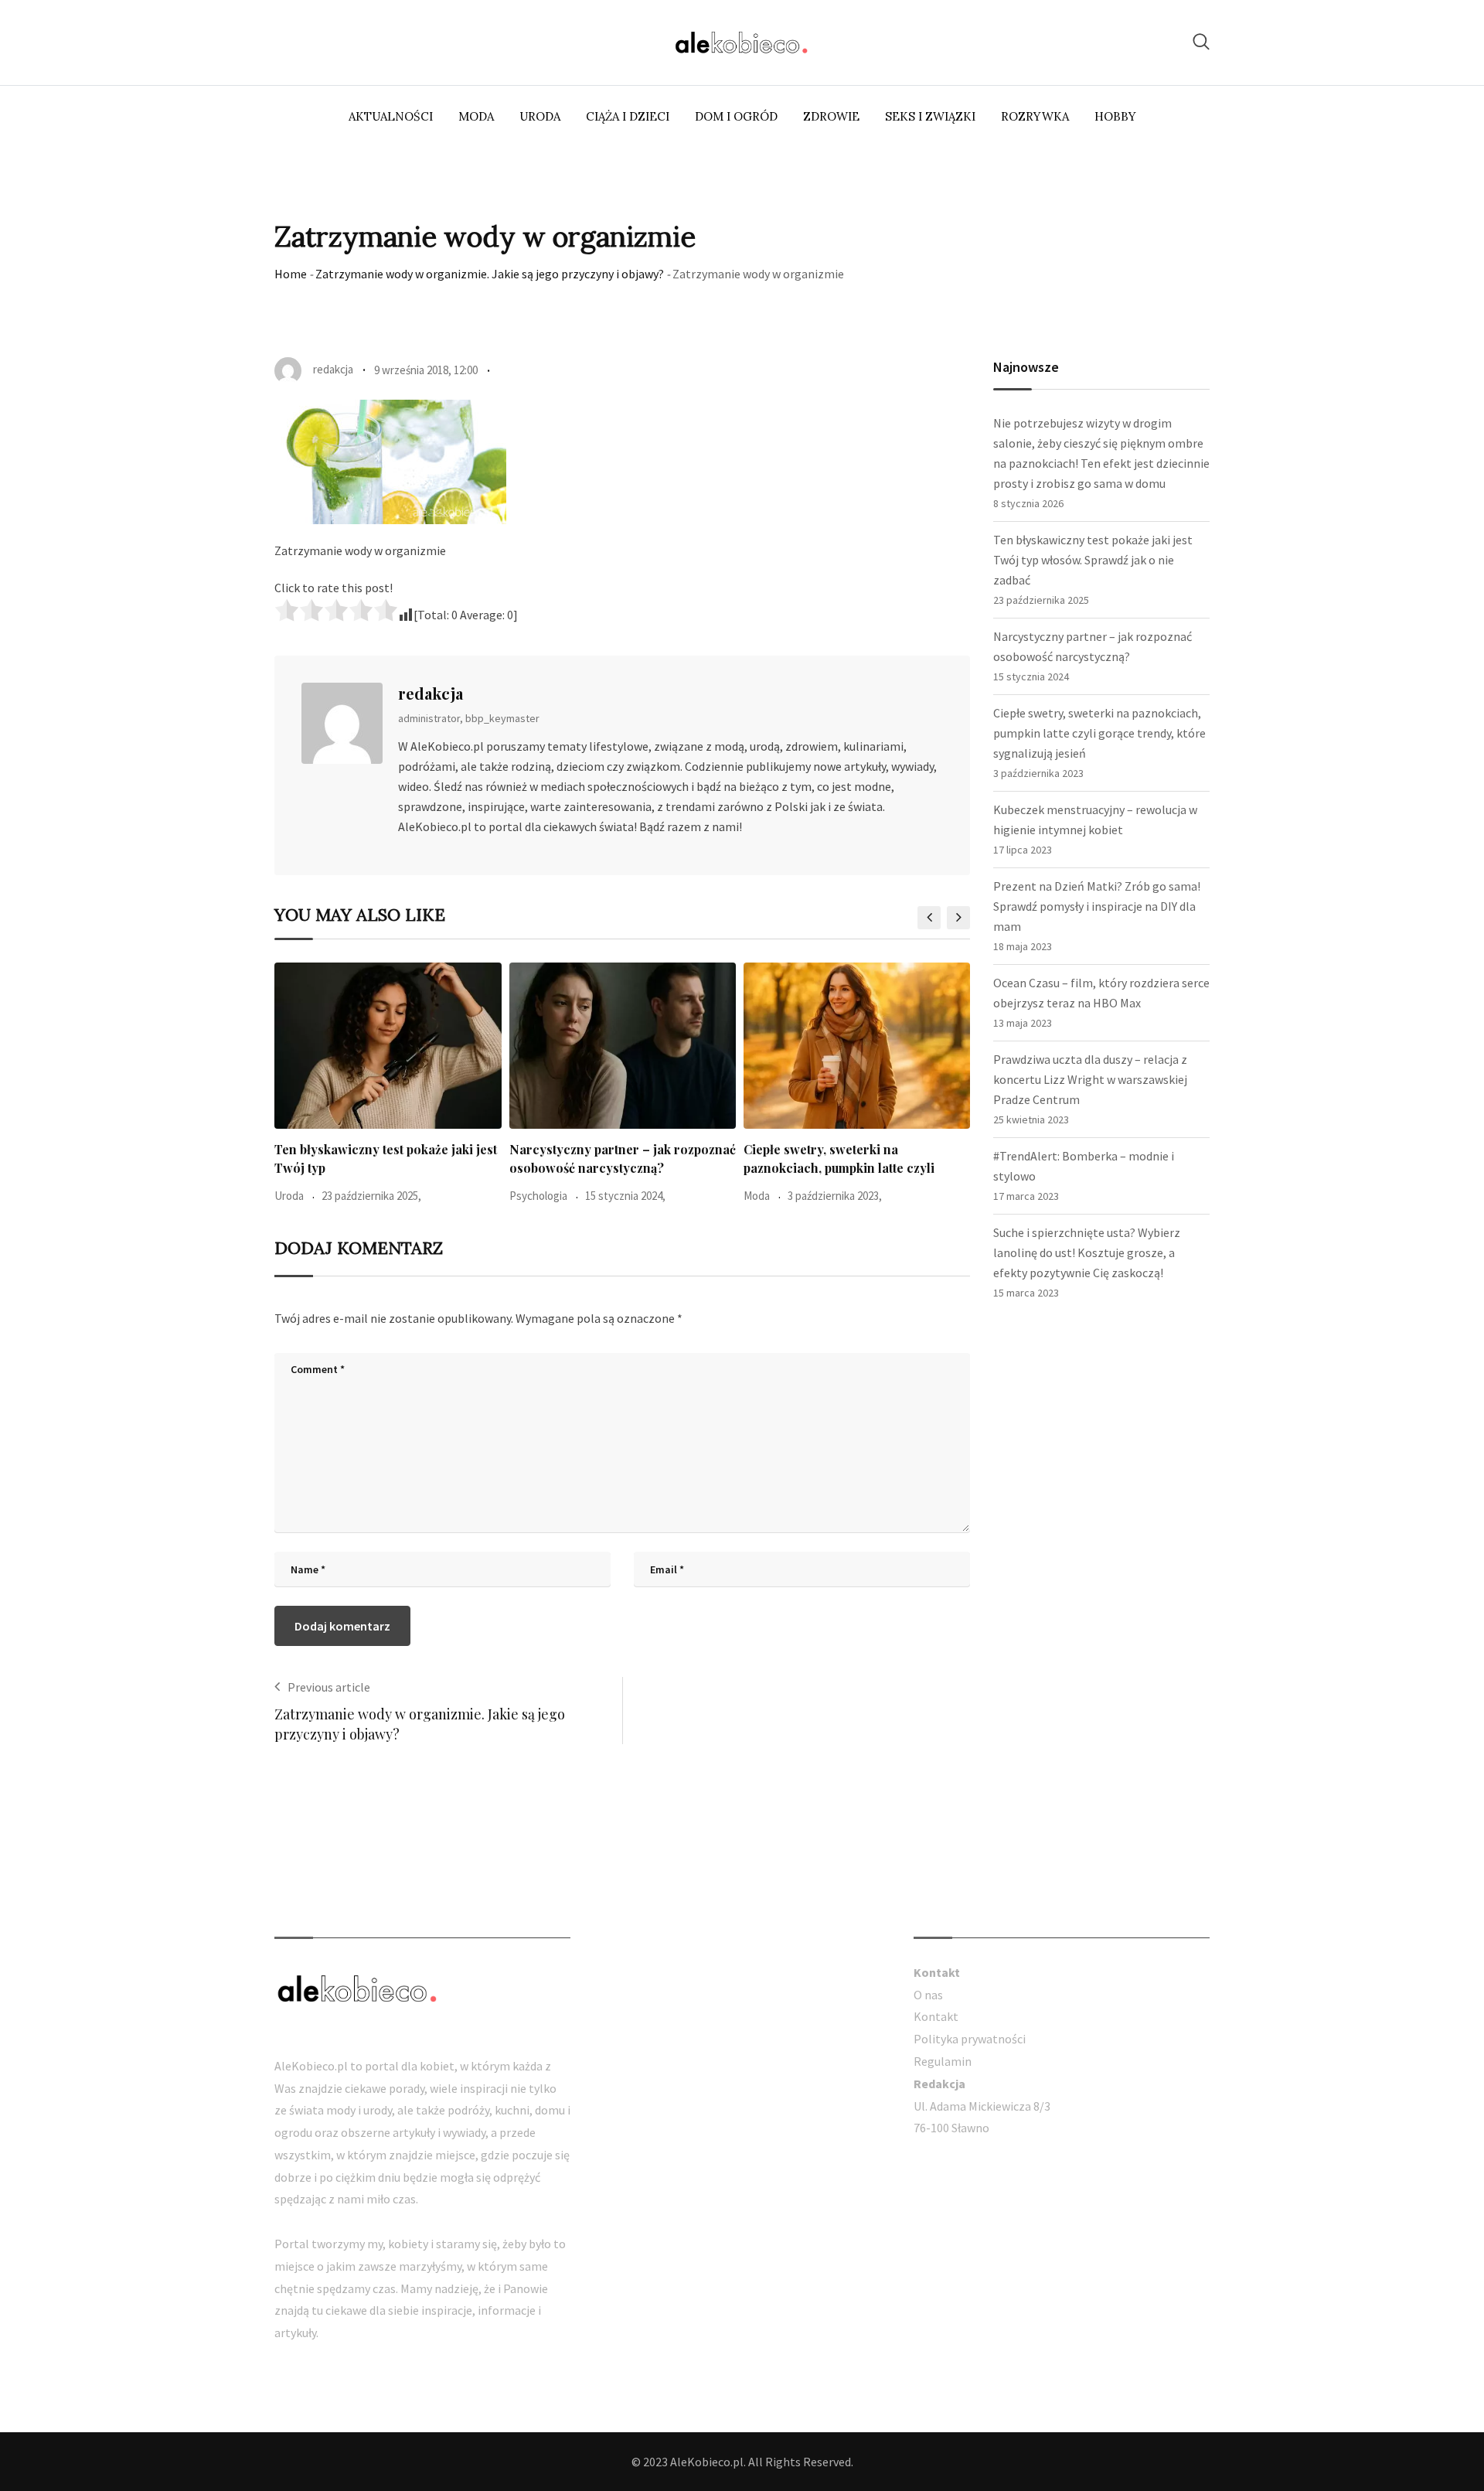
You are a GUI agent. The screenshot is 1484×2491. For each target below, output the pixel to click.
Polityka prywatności (970, 2039)
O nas (928, 1995)
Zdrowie (831, 116)
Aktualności (391, 116)
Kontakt (936, 2016)
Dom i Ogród (736, 116)
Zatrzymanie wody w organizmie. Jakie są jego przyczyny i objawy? (490, 274)
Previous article (329, 1687)
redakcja (431, 693)
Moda (476, 116)
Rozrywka (1035, 116)
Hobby (1115, 116)
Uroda (540, 116)
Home (291, 274)
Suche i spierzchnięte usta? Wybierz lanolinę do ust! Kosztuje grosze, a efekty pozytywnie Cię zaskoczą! (1087, 1252)
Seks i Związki (930, 116)
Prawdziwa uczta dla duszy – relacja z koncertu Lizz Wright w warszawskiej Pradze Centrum (1090, 1079)
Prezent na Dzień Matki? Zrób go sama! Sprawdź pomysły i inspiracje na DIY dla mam (1097, 906)
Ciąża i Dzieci (628, 116)
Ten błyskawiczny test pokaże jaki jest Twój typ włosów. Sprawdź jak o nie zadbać (1093, 560)
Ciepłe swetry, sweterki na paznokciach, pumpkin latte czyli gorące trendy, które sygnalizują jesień (1099, 733)
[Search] (1201, 41)
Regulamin (943, 2061)
